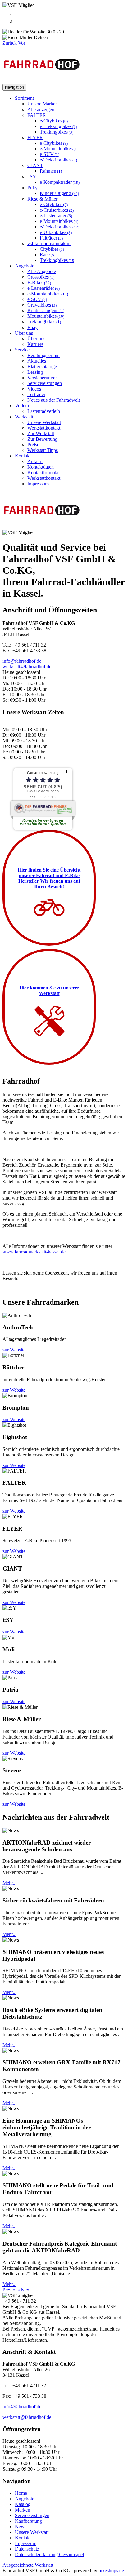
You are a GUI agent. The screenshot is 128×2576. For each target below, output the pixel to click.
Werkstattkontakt (44, 428)
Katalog (23, 2504)
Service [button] (22, 350)
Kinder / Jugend (59, 193)
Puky (32, 188)
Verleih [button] (22, 406)
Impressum (38, 484)
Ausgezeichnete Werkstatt (28, 2565)
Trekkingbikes (57, 132)
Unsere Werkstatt (44, 422)
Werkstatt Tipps (43, 450)
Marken (23, 2510)
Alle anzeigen (41, 110)
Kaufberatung (28, 2521)
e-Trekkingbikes (58, 126)
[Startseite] (42, 81)
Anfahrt (35, 461)
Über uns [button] (24, 333)
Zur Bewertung (42, 439)
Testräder (36, 394)
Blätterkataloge (42, 367)
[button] (10, 43)
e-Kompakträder (60, 182)
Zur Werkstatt (41, 433)
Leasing (35, 372)
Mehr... (9, 1883)
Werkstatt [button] (24, 417)
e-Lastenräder (56, 216)
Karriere (35, 344)
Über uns (36, 339)
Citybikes (52, 249)
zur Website (14, 1350)
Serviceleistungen (45, 383)
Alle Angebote (42, 271)
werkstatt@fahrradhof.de (27, 667)
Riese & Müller (42, 199)
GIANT (35, 165)
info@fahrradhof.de (22, 661)
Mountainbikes (46, 316)
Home (21, 2493)
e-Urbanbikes (56, 232)
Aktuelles (37, 361)
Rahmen (51, 171)
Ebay (32, 327)
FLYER (35, 137)
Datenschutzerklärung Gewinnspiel (49, 2554)
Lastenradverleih (44, 411)
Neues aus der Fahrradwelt (54, 400)
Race (48, 255)
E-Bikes (39, 283)
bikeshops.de (111, 2571)
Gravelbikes (42, 305)
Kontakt (23, 2538)
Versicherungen (43, 378)
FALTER (37, 115)
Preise (33, 445)
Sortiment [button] (24, 98)
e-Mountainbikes (60, 149)
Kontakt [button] (23, 456)
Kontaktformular (44, 473)
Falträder (51, 238)
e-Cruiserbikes (57, 210)
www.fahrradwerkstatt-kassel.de (34, 1252)
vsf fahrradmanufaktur (49, 243)
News (21, 2527)
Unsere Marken (43, 104)
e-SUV (50, 154)
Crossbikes (41, 277)
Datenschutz (27, 2549)
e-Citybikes (54, 121)
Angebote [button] (25, 266)
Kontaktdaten (41, 467)
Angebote (25, 2499)
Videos (34, 389)
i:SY (32, 177)
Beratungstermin (43, 355)
